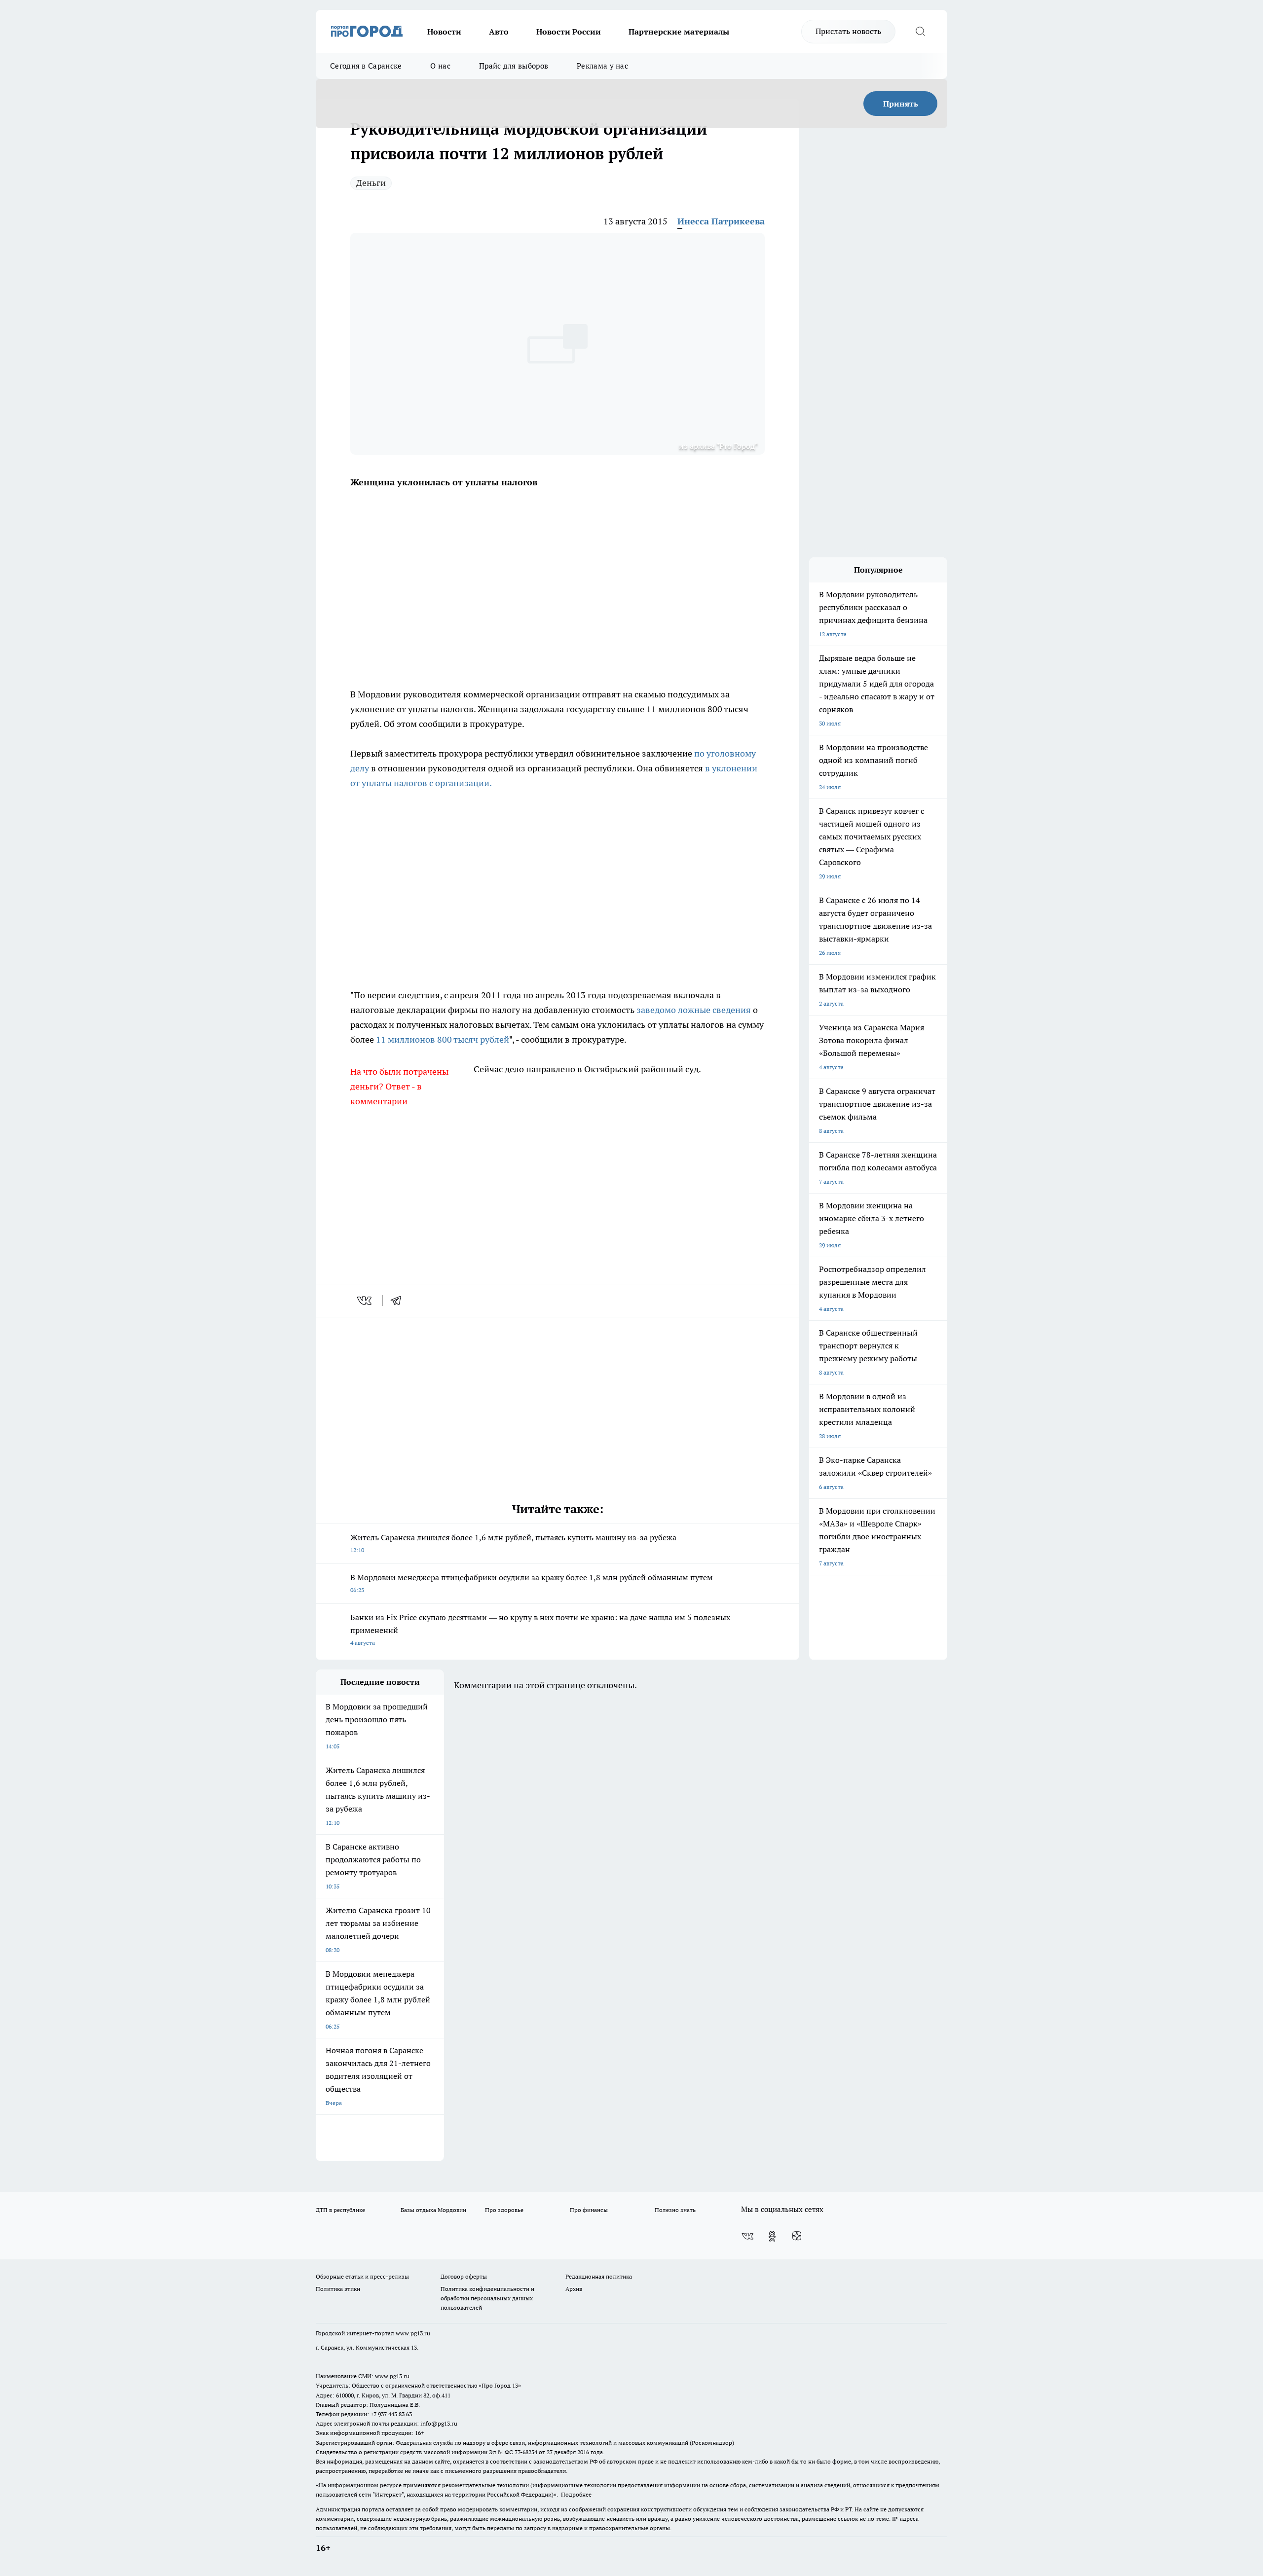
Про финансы (589, 2210)
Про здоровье (504, 2210)
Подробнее (576, 2494)
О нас (440, 66)
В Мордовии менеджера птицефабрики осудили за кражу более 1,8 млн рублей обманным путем (532, 1583)
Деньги (371, 183)
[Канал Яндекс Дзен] (797, 2236)
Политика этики (338, 2289)
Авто (499, 32)
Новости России (569, 32)
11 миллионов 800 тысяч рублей (443, 1039)
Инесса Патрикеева (721, 221)
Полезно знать (675, 2210)
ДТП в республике (340, 2210)
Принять (901, 104)
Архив (574, 2289)
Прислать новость (848, 31)
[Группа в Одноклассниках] (772, 2236)
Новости (444, 32)
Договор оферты (464, 2276)
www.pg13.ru (413, 2333)
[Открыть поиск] (920, 32)
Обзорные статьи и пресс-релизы (362, 2276)
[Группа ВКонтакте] (747, 2236)
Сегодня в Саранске (366, 66)
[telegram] (399, 1301)
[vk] (365, 1301)
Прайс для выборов (514, 66)
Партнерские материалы (679, 32)
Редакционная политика (599, 2276)
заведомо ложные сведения (694, 1010)
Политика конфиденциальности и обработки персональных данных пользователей (487, 2298)
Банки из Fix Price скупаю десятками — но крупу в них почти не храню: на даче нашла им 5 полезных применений (540, 1629)
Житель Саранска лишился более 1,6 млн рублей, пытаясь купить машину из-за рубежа (513, 1543)
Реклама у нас (602, 66)
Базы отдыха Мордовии (433, 2210)
